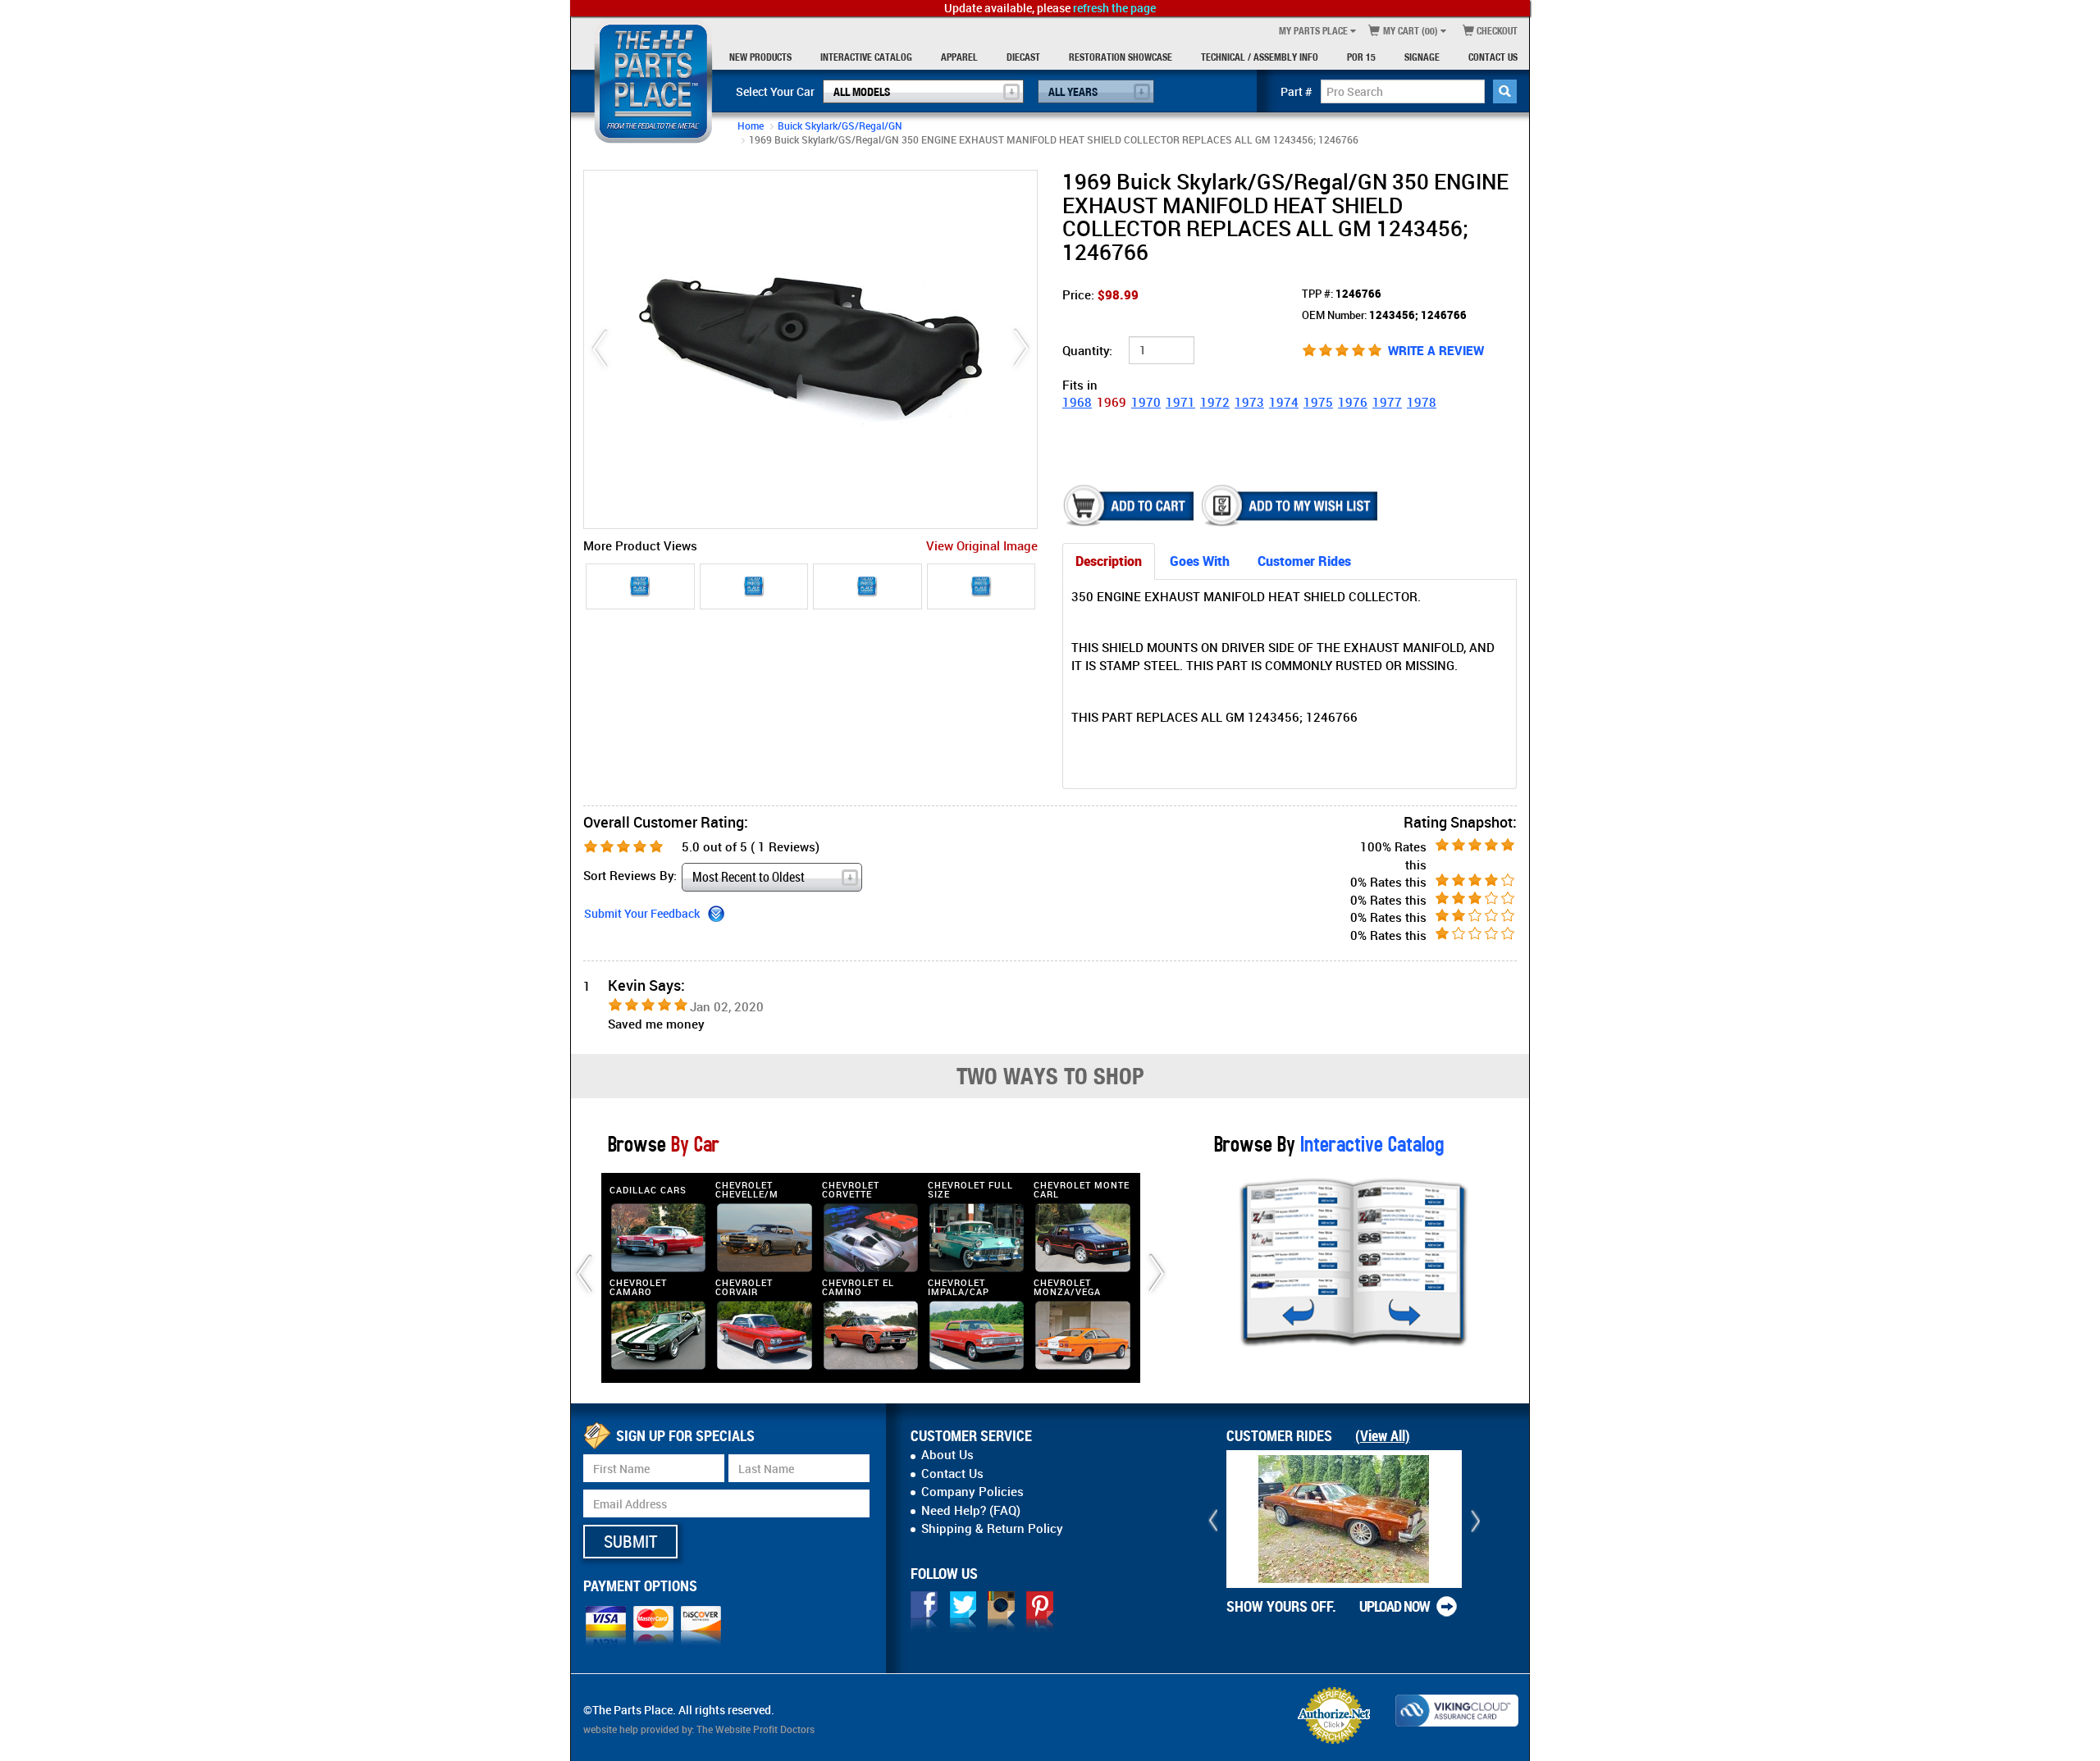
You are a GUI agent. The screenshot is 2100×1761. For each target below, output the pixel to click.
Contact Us (1493, 57)
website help (611, 1729)
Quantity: (1087, 350)
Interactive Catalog (866, 57)
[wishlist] (1291, 506)
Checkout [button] (1496, 31)
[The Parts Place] (653, 82)
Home (751, 125)
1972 (1215, 402)
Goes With (1200, 561)
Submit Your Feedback (642, 913)
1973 (1249, 402)
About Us (947, 1454)
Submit (630, 1541)
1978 (1422, 402)
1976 (1353, 402)
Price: (1100, 294)
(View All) (1383, 1435)
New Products (760, 57)
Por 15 (1361, 57)
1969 (1112, 402)
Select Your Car (775, 91)
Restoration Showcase (1121, 57)
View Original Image (982, 545)
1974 (1284, 402)
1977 (1387, 402)
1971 (1180, 402)
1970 (1146, 402)
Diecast (1023, 57)
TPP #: (1342, 294)
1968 (1077, 402)
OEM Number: (1384, 315)
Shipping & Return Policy (992, 1528)
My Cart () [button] (1409, 31)
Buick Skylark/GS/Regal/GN (840, 125)
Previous (600, 349)
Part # (1297, 91)
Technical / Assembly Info (1260, 57)
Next (1021, 349)
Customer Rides (1304, 561)
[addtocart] (1130, 506)
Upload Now (1395, 1606)
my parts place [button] (1313, 31)
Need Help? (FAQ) (971, 1510)
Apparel (959, 57)
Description (1109, 561)
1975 (1318, 402)
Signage (1422, 57)
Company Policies (972, 1491)
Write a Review (1436, 350)
